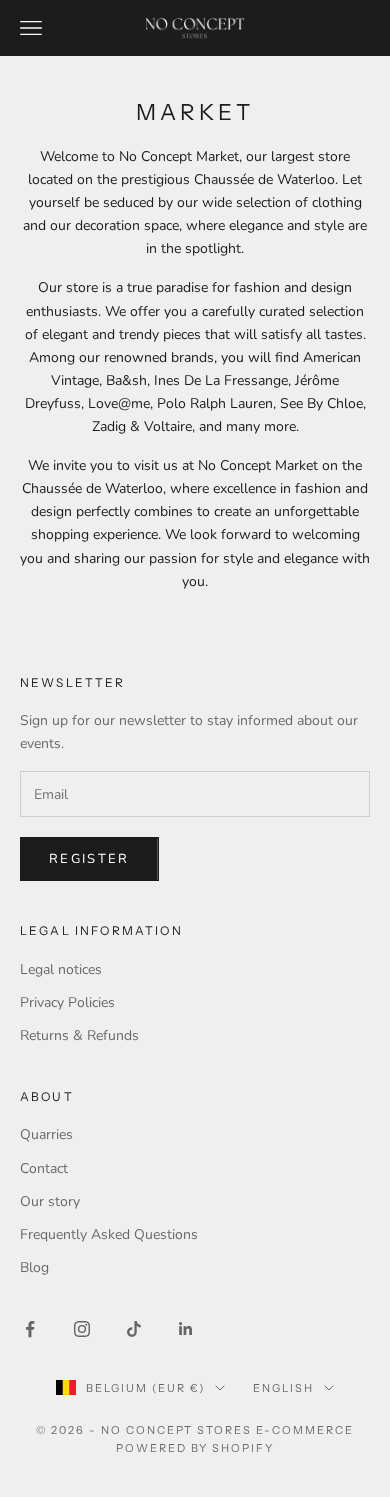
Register (89, 859)
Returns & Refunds (79, 1035)
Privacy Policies (67, 1002)
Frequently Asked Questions (109, 1234)
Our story (50, 1201)
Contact (44, 1168)
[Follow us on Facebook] (30, 1329)
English (283, 1388)
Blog (34, 1267)
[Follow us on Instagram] (82, 1329)
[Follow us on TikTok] (134, 1329)
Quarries (46, 1134)
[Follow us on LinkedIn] (186, 1329)
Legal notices (61, 969)
